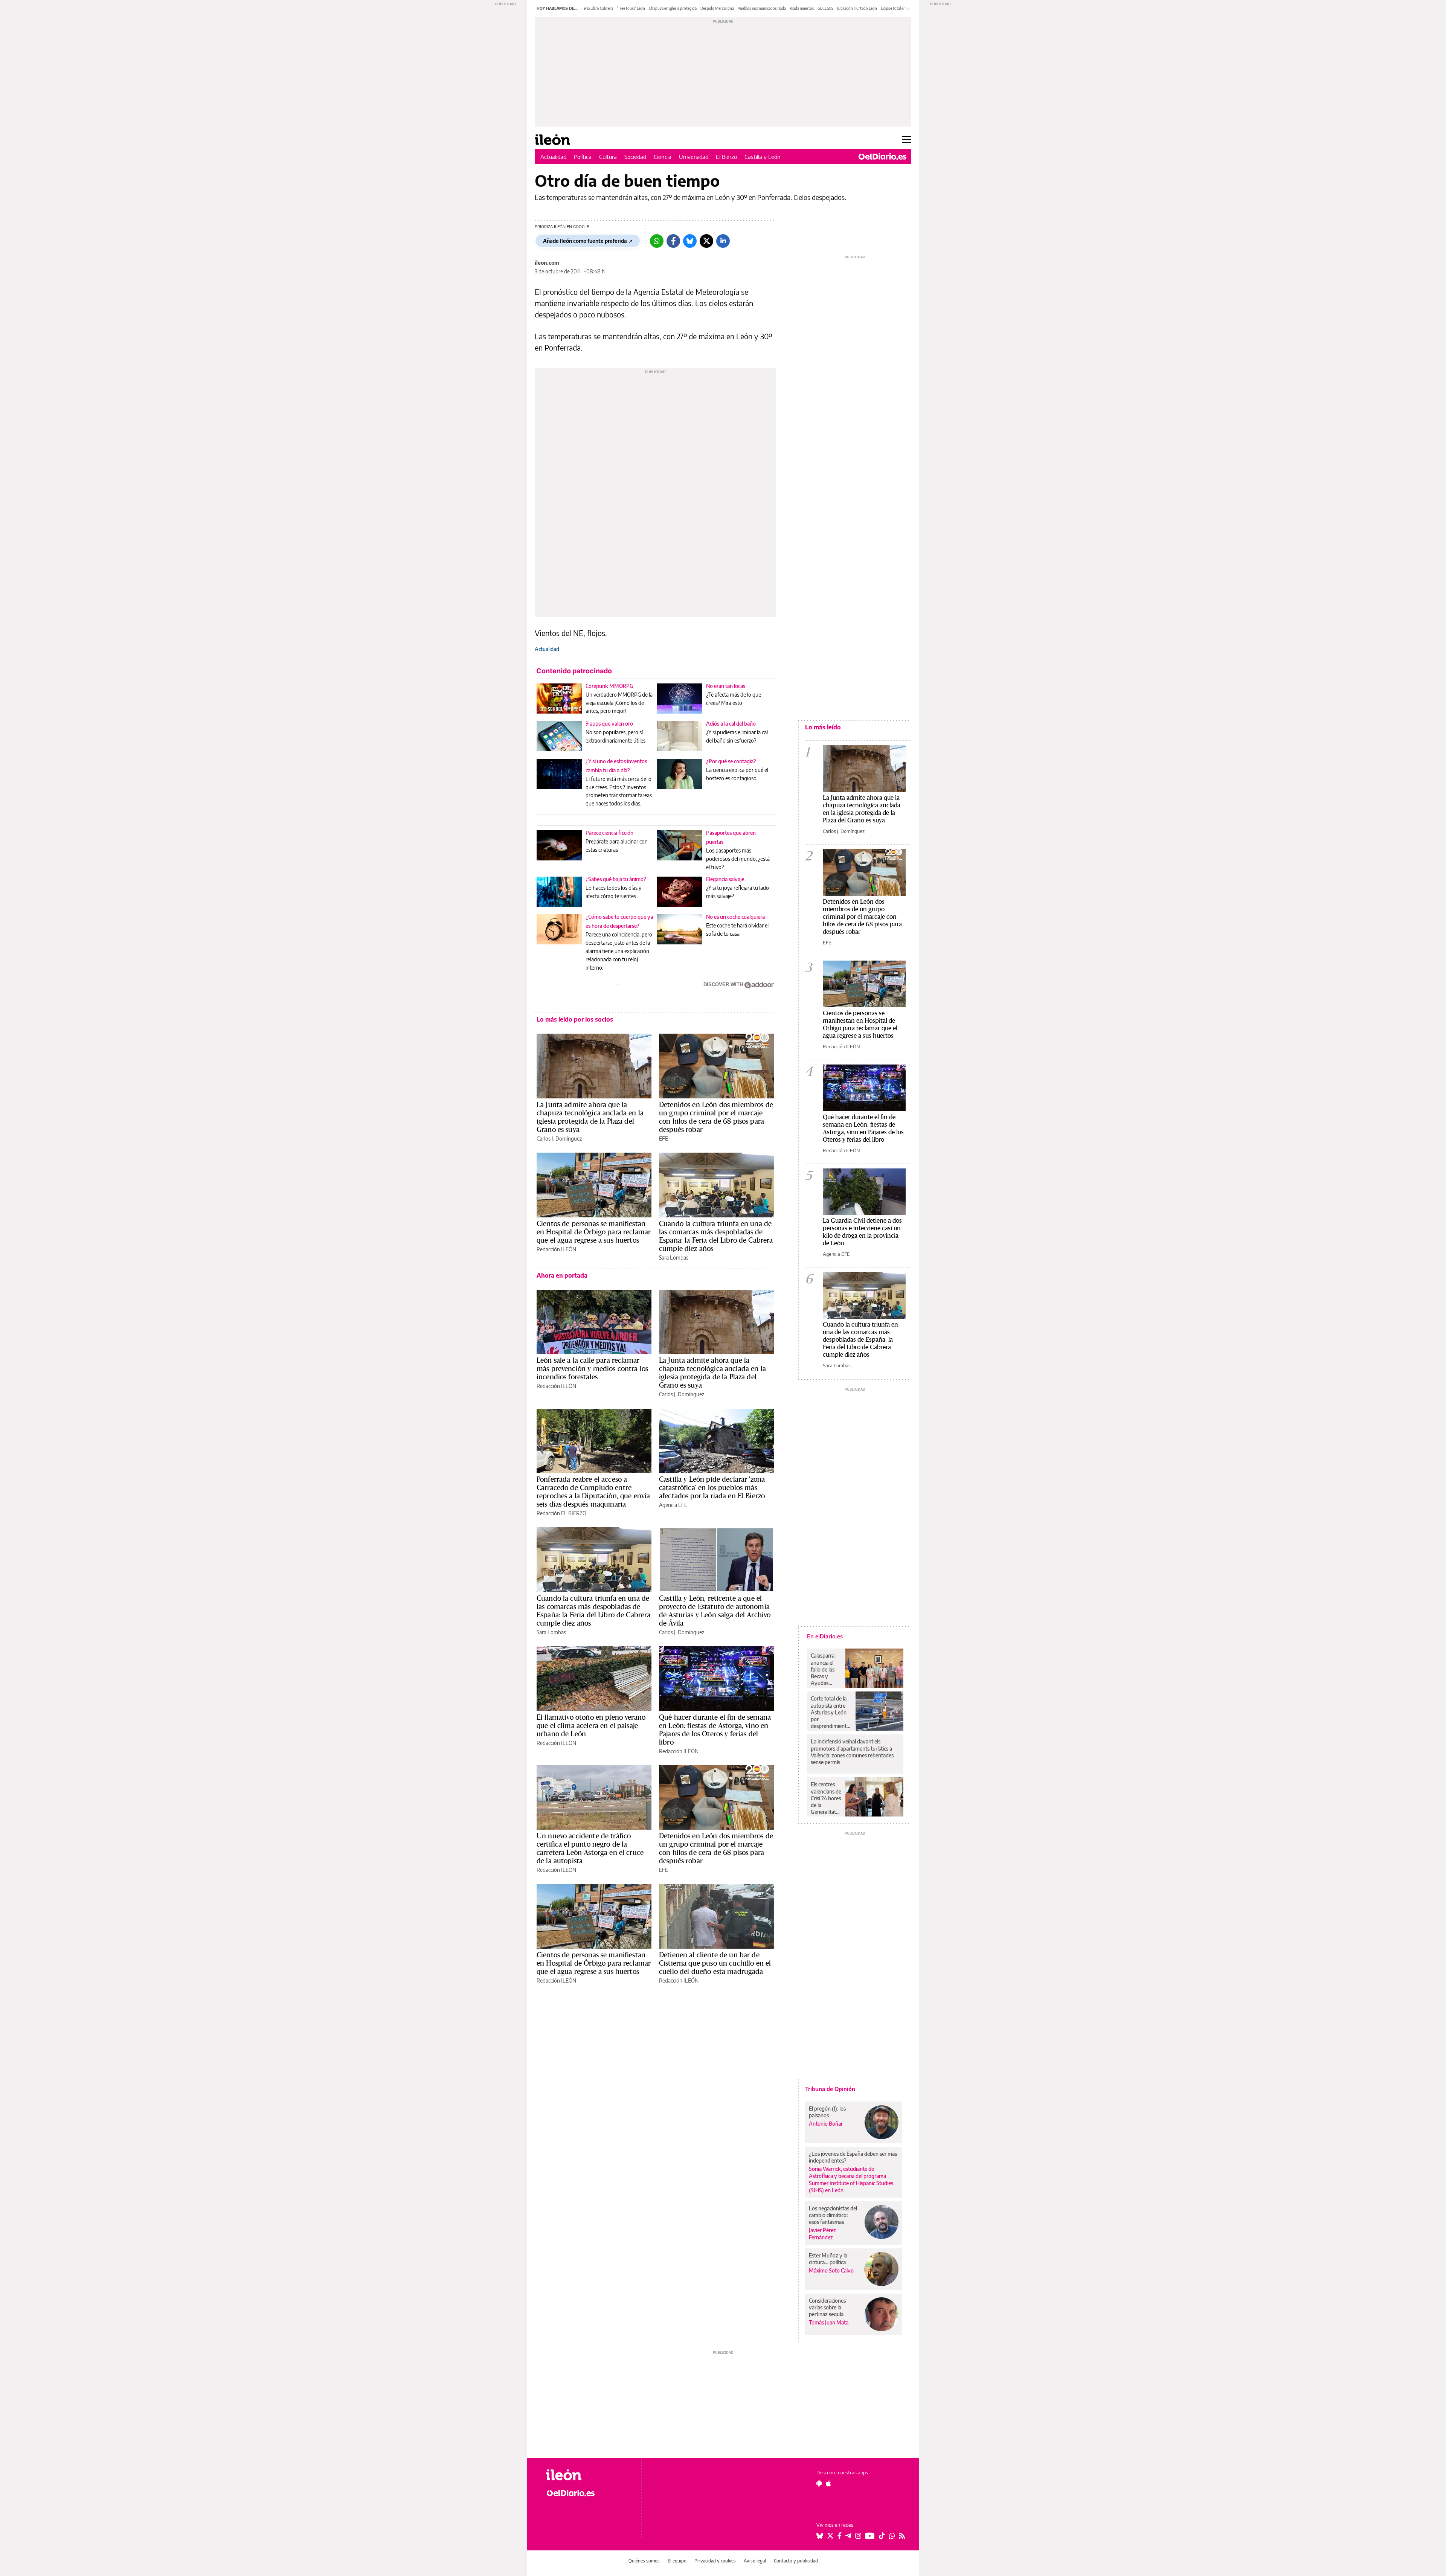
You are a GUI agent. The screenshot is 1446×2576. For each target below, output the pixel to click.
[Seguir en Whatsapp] (892, 2536)
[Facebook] (673, 241)
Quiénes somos (644, 2561)
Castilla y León (763, 157)
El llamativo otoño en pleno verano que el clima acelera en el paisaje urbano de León (591, 1725)
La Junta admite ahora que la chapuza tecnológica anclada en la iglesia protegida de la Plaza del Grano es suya (590, 1117)
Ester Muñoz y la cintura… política (828, 2259)
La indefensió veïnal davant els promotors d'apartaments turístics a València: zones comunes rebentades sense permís (852, 1752)
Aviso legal (755, 2561)
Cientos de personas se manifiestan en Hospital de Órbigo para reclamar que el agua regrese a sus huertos (594, 1232)
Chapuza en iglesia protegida (673, 8)
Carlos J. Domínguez (559, 1139)
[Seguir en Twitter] (830, 2536)
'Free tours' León (631, 8)
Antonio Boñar (826, 2124)
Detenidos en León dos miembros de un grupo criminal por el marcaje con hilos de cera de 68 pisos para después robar (716, 1117)
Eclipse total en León (898, 8)
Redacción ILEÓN (556, 1249)
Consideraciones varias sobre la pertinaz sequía (827, 2307)
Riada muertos (802, 8)
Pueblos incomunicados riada (762, 8)
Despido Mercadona (717, 8)
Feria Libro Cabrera (597, 8)
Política (583, 157)
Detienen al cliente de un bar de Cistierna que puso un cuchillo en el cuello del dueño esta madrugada (715, 1963)
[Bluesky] (690, 241)
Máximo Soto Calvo (831, 2270)
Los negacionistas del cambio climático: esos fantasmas (833, 2215)
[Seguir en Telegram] (848, 2536)
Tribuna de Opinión (830, 2089)
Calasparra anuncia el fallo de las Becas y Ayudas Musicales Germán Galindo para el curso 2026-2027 (825, 1669)
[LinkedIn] (723, 241)
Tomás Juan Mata (829, 2322)
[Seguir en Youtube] (870, 2536)
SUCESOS (826, 8)
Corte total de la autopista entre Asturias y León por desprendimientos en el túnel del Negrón (831, 1712)
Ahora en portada (562, 1275)
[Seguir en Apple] (828, 2483)
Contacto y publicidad (796, 2561)
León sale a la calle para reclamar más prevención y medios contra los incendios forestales (592, 1368)
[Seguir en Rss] (902, 2536)
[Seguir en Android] (819, 2483)
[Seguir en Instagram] (858, 2536)
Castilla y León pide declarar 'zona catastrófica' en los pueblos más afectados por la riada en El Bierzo (712, 1487)
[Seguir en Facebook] (840, 2536)
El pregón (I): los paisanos (827, 2112)
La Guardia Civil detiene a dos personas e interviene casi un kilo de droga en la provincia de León (862, 1232)
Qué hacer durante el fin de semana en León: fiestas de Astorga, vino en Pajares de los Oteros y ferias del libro (715, 1730)
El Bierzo (726, 157)
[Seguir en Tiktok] (882, 2536)
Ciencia (663, 157)
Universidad (694, 157)
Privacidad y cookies (715, 2561)
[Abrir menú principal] (907, 140)
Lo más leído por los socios (575, 1019)
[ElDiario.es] (882, 157)
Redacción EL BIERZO (561, 1513)
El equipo (677, 2561)
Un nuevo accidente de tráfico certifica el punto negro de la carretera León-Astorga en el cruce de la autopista (590, 1848)
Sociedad (635, 157)
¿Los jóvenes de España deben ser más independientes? (853, 2157)
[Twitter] (706, 241)
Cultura (608, 157)
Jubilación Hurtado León (857, 8)
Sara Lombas (674, 1257)
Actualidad (553, 157)
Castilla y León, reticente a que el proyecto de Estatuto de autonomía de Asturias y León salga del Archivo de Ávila (715, 1611)
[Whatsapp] (657, 241)
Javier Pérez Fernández (822, 2234)
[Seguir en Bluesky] (820, 2536)
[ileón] (588, 2475)
